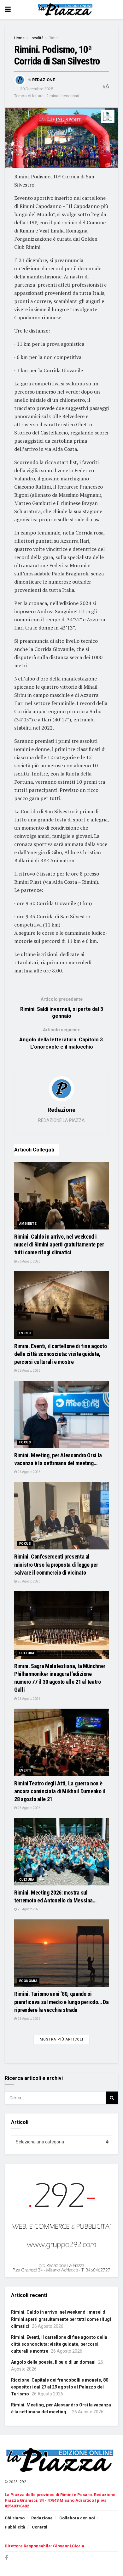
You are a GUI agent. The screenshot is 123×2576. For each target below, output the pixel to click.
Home (19, 38)
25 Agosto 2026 (29, 1581)
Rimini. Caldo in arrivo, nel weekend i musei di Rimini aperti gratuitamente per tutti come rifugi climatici (59, 1244)
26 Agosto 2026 (29, 1261)
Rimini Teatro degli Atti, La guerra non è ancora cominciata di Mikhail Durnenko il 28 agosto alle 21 (60, 1791)
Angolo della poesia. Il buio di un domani (53, 2362)
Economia (28, 1981)
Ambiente (28, 1224)
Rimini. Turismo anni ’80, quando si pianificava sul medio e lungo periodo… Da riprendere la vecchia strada (61, 2002)
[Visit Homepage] (66, 9)
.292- (23, 2482)
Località (37, 38)
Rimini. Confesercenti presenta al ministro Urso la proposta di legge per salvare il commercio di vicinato (56, 1564)
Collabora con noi (77, 2518)
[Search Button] (112, 2098)
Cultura (27, 1653)
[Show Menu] (8, 9)
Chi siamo (15, 2518)
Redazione (44, 80)
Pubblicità (15, 2527)
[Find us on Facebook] (6, 2558)
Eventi (25, 1333)
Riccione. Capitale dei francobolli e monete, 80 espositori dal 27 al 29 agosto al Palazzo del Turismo (60, 2387)
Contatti (40, 2527)
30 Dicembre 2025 (37, 89)
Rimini (54, 38)
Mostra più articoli (61, 2039)
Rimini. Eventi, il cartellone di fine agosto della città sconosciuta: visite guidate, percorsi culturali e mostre (60, 1354)
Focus (25, 1442)
